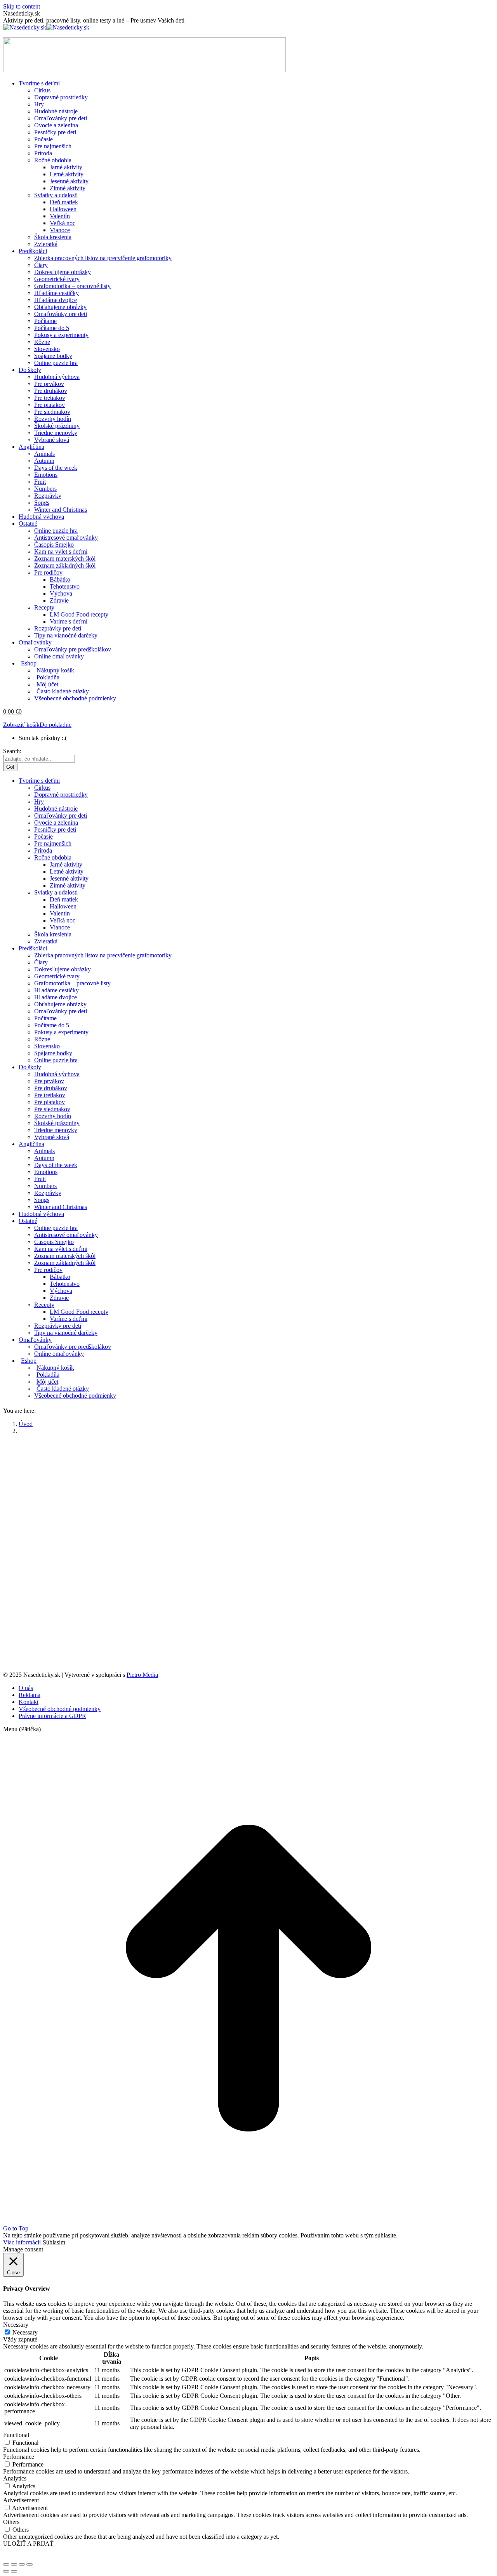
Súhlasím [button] (54, 2242)
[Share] (14, 2564)
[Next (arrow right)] (14, 2571)
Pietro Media (142, 1675)
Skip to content (22, 6)
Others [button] (11, 2522)
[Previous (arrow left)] (6, 2571)
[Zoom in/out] (30, 2564)
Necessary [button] (16, 2325)
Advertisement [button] (21, 2500)
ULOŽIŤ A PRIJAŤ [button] (28, 2544)
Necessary (25, 2332)
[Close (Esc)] (6, 2564)
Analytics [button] (15, 2478)
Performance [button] (19, 2457)
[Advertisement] (248, 1495)
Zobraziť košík (21, 725)
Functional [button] (16, 2435)
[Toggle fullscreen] (22, 2564)
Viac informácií (22, 2242)
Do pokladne (56, 725)
